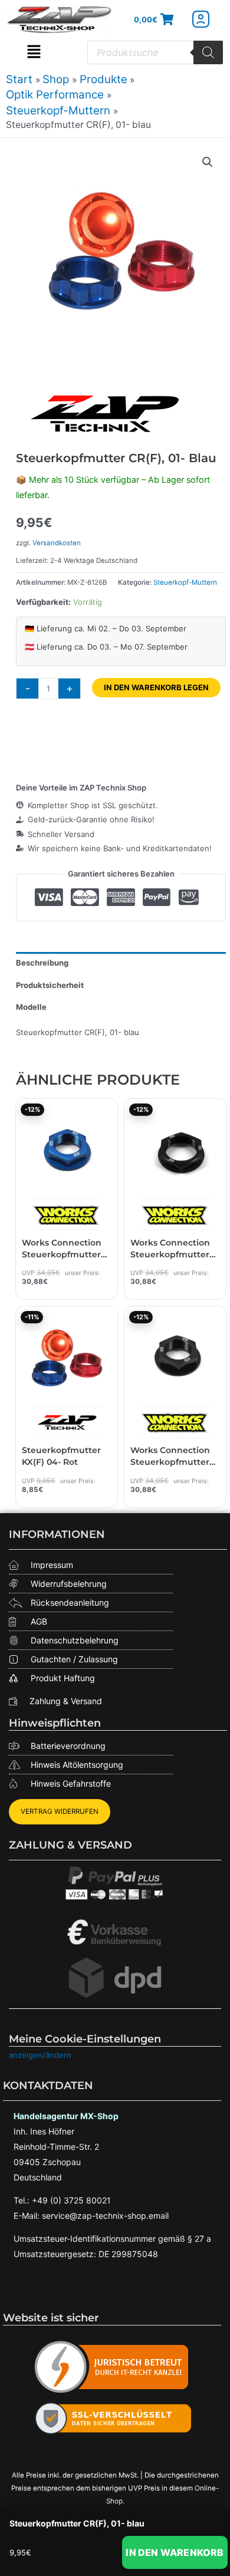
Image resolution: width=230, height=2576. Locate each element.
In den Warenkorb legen (156, 687)
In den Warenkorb (175, 2552)
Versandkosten (57, 543)
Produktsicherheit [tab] (50, 985)
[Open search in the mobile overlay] (155, 52)
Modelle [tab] (31, 1007)
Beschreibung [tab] (42, 963)
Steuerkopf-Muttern (185, 582)
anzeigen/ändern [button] (40, 2055)
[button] (34, 52)
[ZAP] (104, 414)
